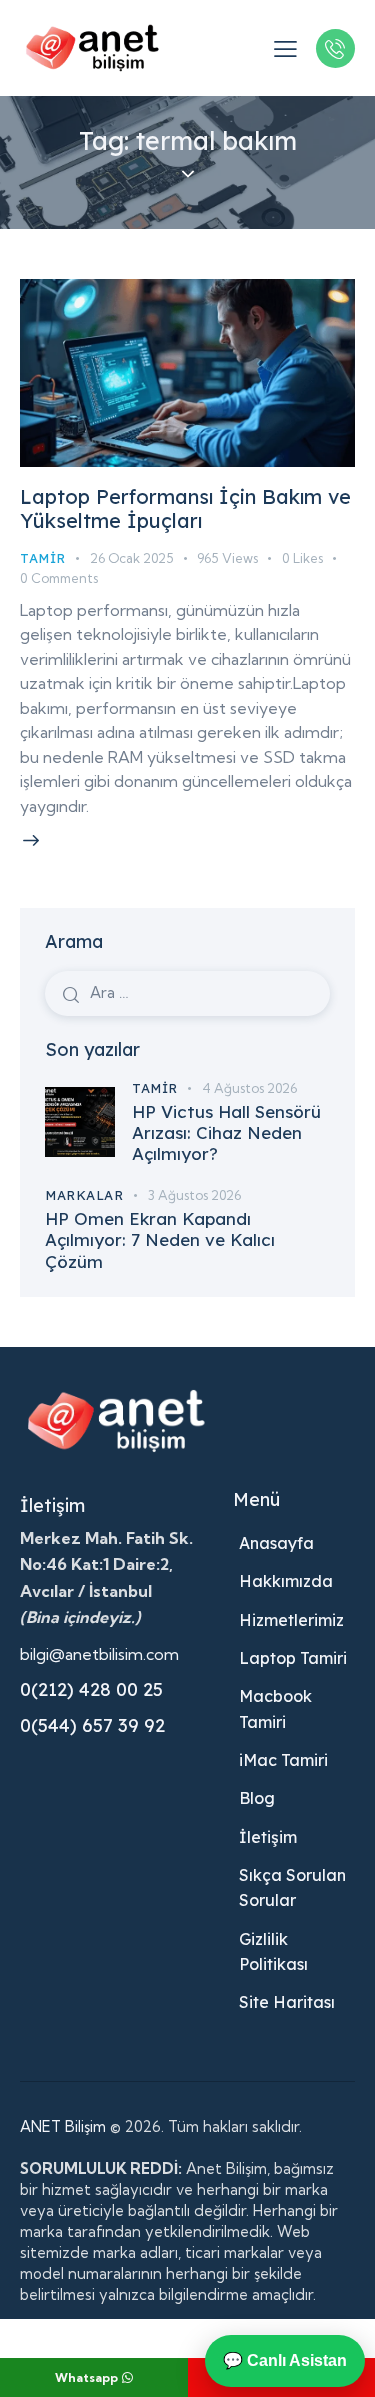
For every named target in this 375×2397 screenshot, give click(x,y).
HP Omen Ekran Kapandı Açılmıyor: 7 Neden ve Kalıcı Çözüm (160, 1240)
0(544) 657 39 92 (92, 1725)
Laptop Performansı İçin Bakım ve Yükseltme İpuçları (185, 508)
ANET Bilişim (63, 2126)
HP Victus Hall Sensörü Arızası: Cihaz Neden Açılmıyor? (226, 1133)
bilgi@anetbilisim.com (99, 1654)
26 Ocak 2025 (131, 558)
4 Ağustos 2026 (249, 1088)
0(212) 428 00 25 (91, 1689)
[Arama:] (187, 992)
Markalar (84, 1195)
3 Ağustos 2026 (194, 1195)
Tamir (43, 558)
